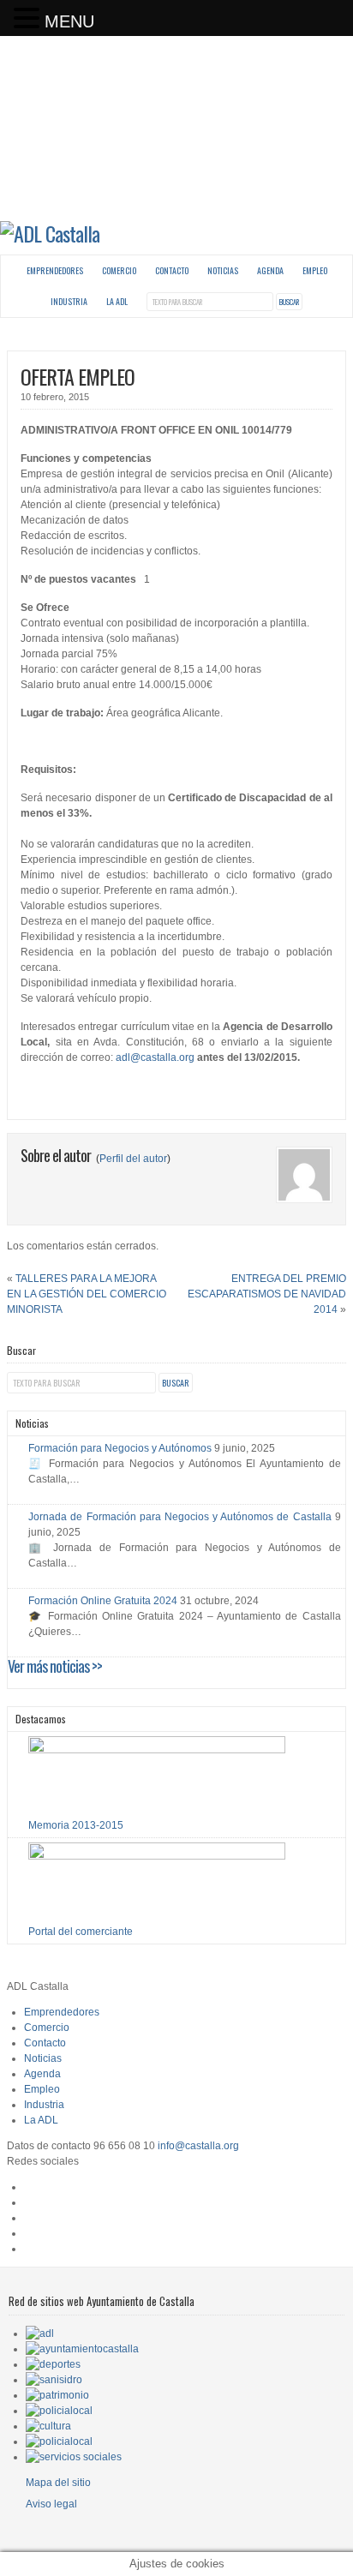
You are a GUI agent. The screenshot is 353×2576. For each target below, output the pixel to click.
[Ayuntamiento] (82, 2349)
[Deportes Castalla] (53, 2364)
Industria (69, 301)
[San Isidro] (54, 2380)
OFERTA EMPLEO (78, 376)
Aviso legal (51, 2504)
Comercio (119, 270)
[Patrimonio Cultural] (57, 2395)
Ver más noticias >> (55, 1666)
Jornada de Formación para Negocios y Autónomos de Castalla (179, 1517)
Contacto (172, 270)
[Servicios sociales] (74, 2457)
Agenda (270, 270)
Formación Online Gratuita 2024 (103, 1601)
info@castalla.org (198, 2146)
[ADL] (40, 2333)
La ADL (117, 301)
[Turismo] (59, 2441)
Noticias (223, 270)
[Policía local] (59, 2411)
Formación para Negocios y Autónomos (120, 1448)
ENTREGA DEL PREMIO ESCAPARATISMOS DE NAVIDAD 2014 (267, 1294)
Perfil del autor (133, 1159)
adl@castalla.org (155, 1057)
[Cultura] (48, 2426)
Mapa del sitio (58, 2483)
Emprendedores (55, 270)
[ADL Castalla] (50, 233)
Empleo (315, 270)
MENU (69, 21)
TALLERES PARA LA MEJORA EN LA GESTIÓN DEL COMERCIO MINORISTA (87, 1294)
